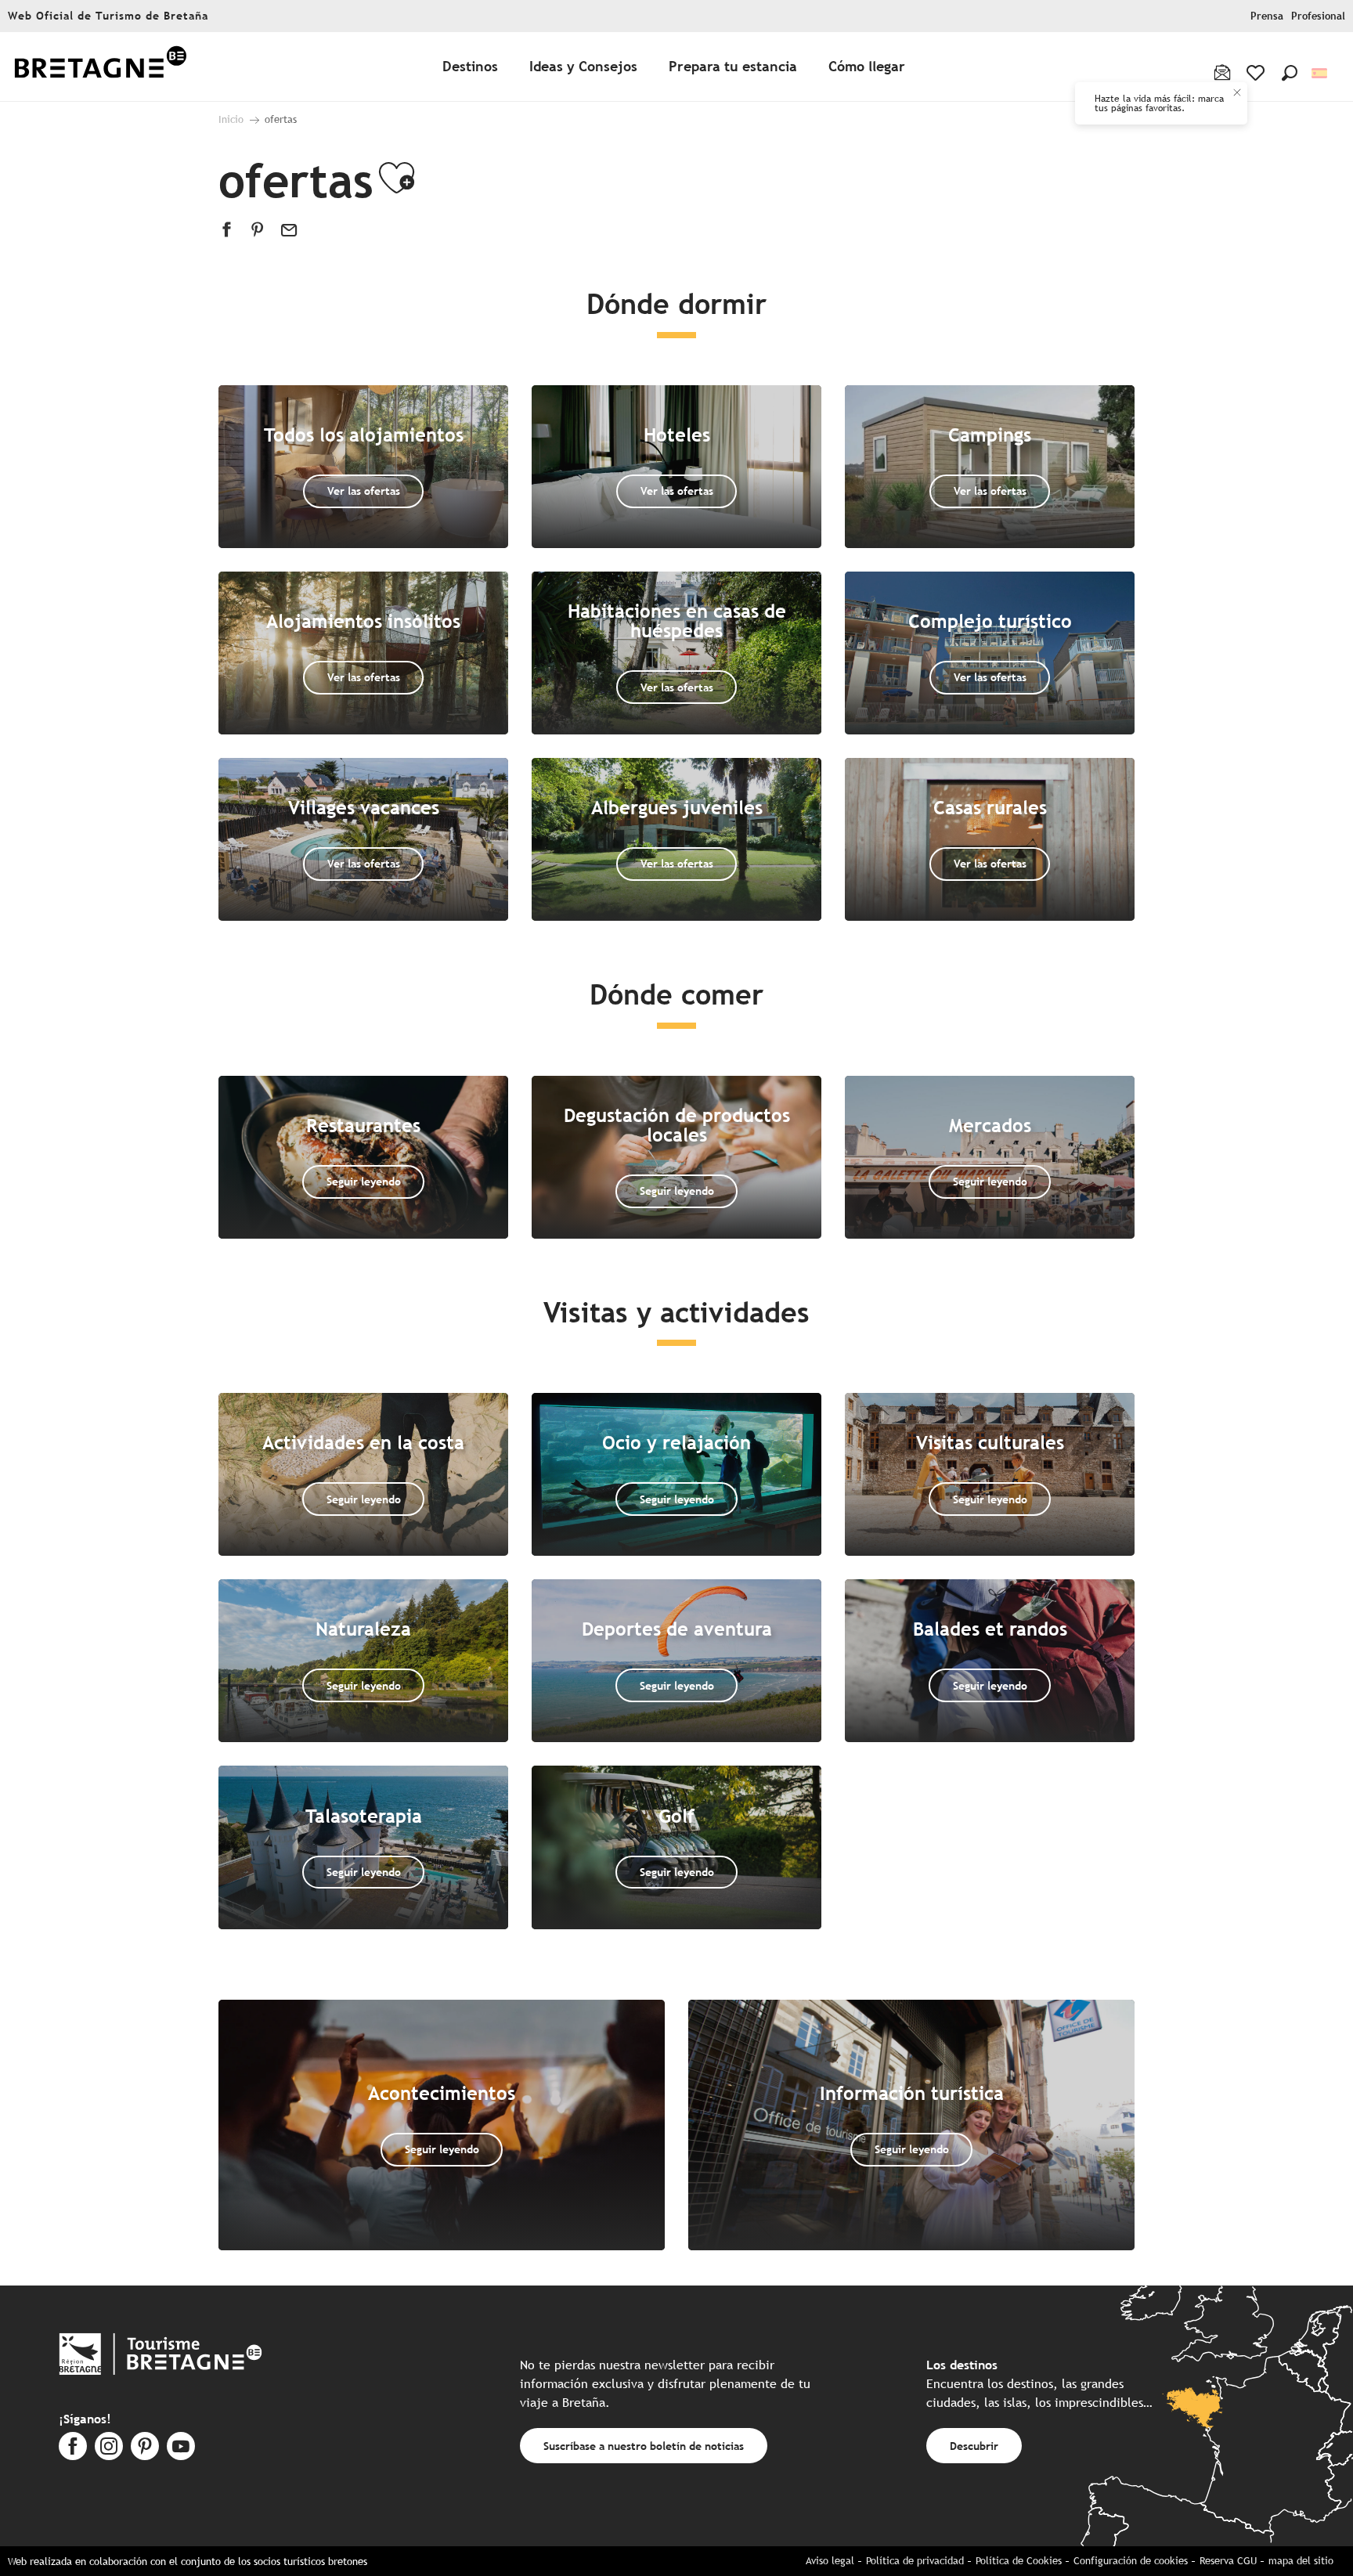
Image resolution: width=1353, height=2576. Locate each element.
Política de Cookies (1019, 2561)
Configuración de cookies (1131, 2561)
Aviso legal (830, 2561)
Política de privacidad (915, 2561)
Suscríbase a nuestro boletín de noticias (644, 2446)
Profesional (1318, 16)
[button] (1290, 73)
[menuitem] (100, 67)
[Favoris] (1257, 73)
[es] (1321, 73)
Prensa (1267, 16)
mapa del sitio (1301, 2561)
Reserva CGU (1228, 2561)
